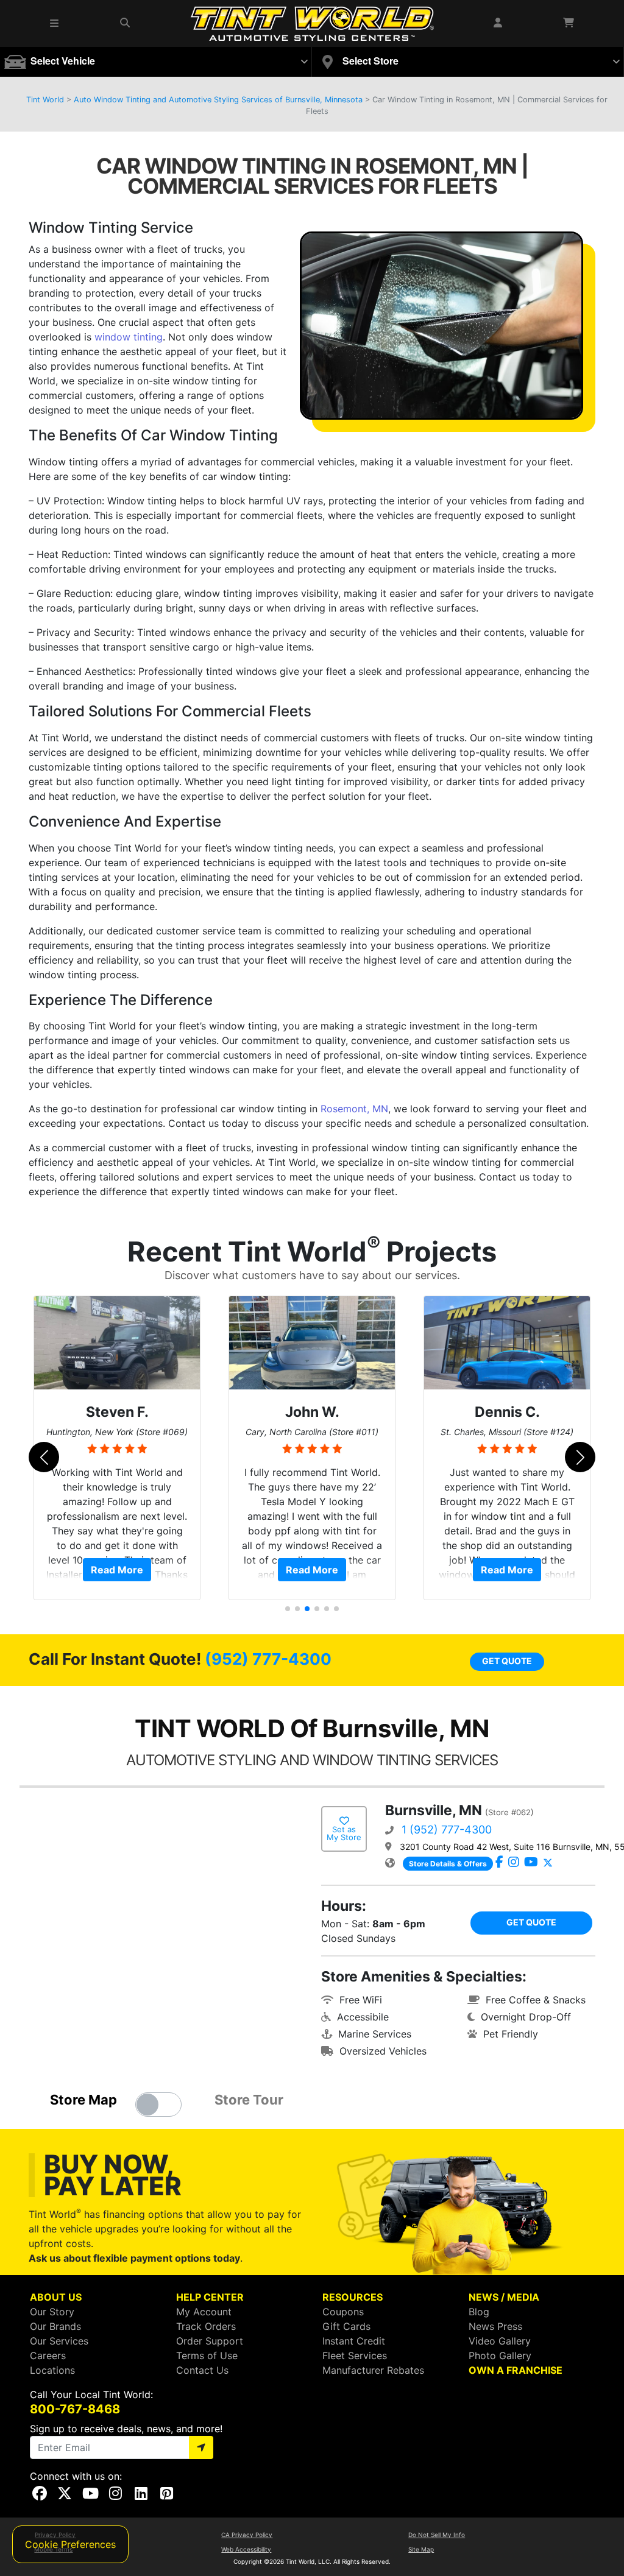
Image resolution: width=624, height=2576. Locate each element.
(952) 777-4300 (268, 1659)
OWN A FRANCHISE (516, 2370)
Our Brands (55, 2326)
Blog (479, 2312)
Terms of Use (207, 2355)
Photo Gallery (500, 2355)
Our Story (52, 2312)
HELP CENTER (210, 2297)
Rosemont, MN (354, 1109)
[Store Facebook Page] (499, 1863)
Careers (48, 2355)
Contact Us (202, 2370)
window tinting (129, 337)
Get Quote (507, 1661)
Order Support (210, 2341)
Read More (117, 1570)
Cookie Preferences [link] (70, 2544)
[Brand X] (548, 1863)
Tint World (45, 100)
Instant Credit (354, 2341)
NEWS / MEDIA (504, 2297)
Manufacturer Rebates (373, 2370)
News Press (495, 2326)
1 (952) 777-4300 (447, 1830)
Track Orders (206, 2326)
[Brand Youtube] (531, 1863)
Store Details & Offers (448, 1864)
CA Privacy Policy (247, 2535)
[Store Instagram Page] (514, 1863)
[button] (55, 23)
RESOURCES (353, 2297)
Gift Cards (346, 2326)
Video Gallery (500, 2341)
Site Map (421, 2549)
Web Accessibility (246, 2549)
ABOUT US (56, 2297)
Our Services (59, 2341)
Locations (52, 2370)
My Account (204, 2312)
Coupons (343, 2312)
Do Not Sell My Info (437, 2535)
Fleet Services (355, 2355)
